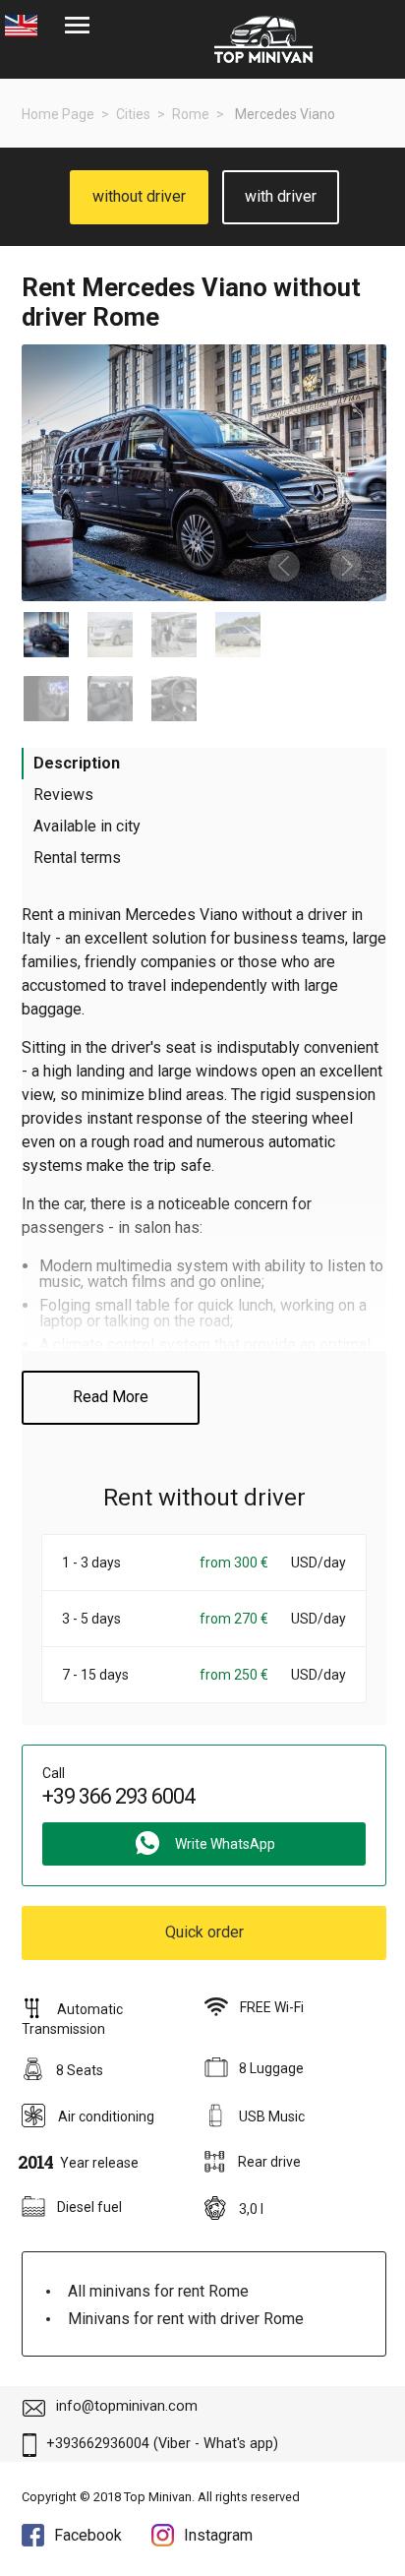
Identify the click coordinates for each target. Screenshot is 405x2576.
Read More (111, 1397)
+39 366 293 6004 (118, 1796)
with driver (281, 196)
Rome (191, 114)
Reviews (63, 795)
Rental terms (77, 858)
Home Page (58, 114)
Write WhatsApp (225, 1844)
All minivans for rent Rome (158, 2291)
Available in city (87, 826)
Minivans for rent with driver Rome (186, 2319)
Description (77, 763)
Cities (133, 114)
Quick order (204, 1932)
